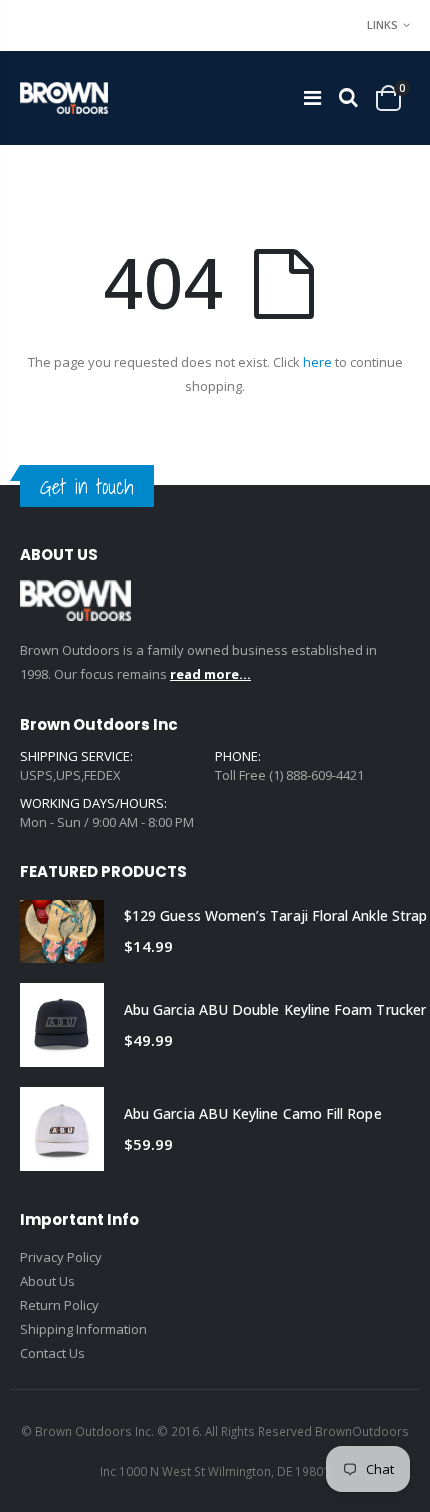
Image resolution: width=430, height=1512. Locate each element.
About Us (47, 1281)
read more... (210, 674)
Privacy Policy (61, 1257)
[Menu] (312, 97)
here (317, 362)
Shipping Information (83, 1329)
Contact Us (52, 1353)
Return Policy (59, 1305)
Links (382, 24)
